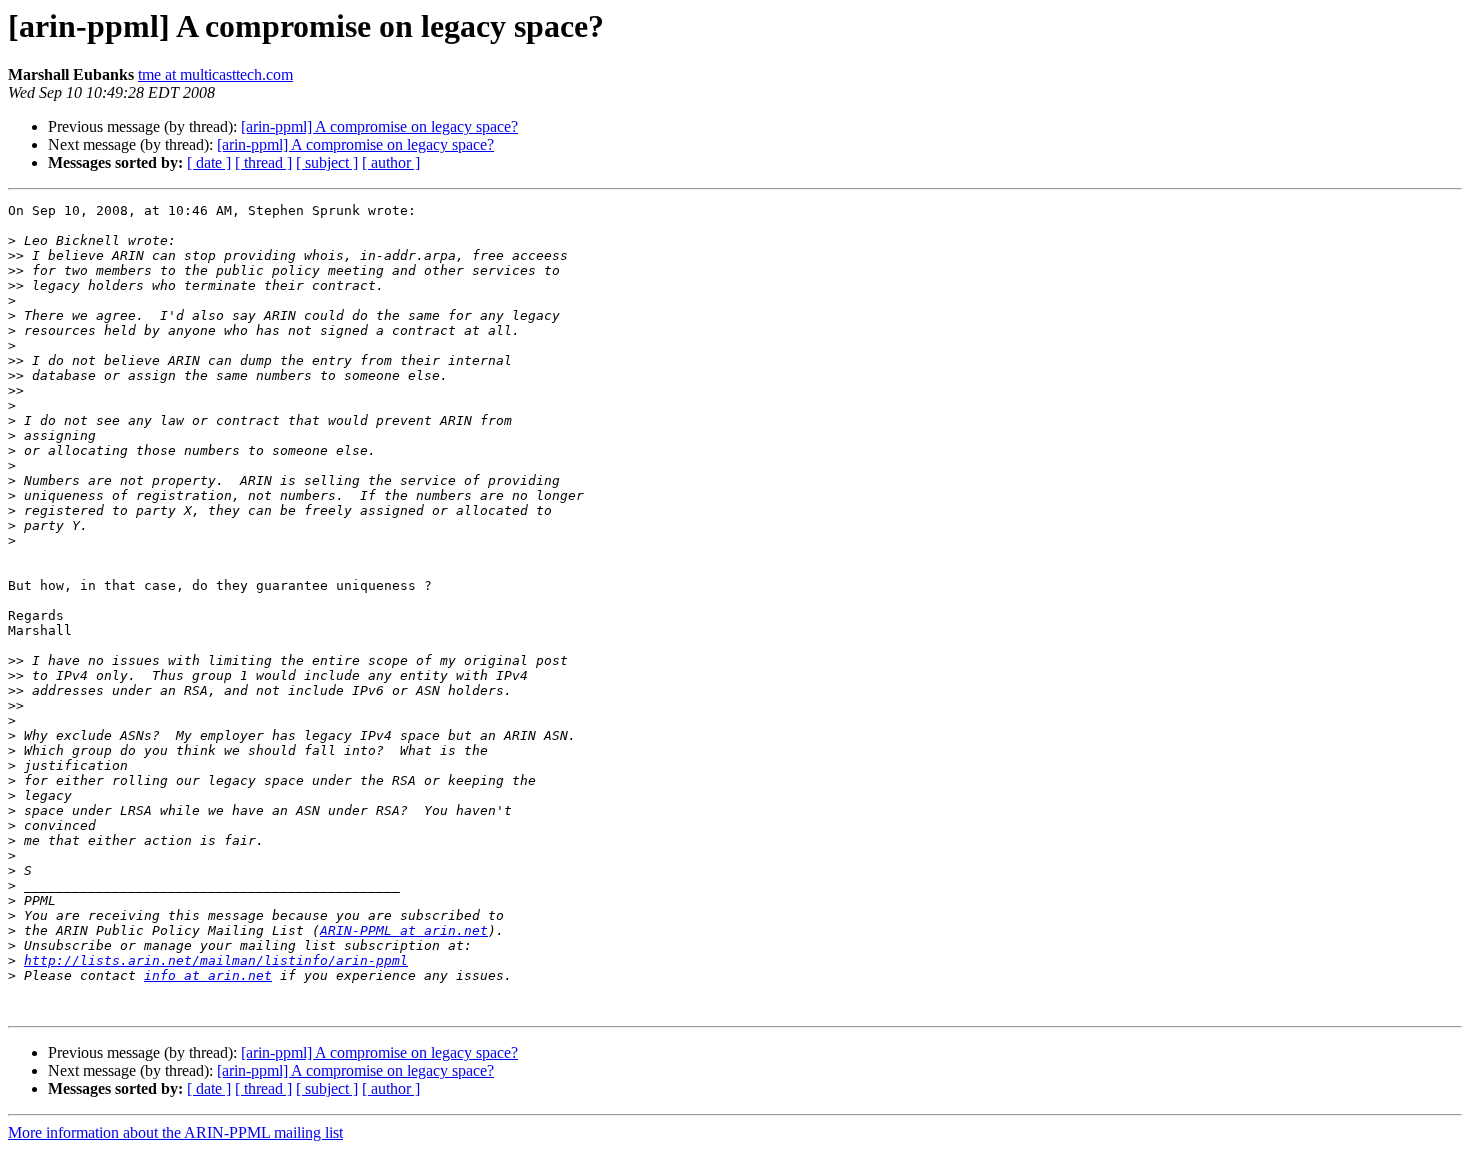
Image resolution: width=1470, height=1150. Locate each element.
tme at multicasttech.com (215, 74)
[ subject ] (327, 162)
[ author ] (391, 162)
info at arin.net (208, 975)
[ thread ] (263, 162)
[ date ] (209, 162)
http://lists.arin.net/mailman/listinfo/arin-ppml (216, 960)
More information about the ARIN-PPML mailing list (175, 1132)
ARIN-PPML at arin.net (404, 930)
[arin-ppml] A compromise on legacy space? (379, 126)
